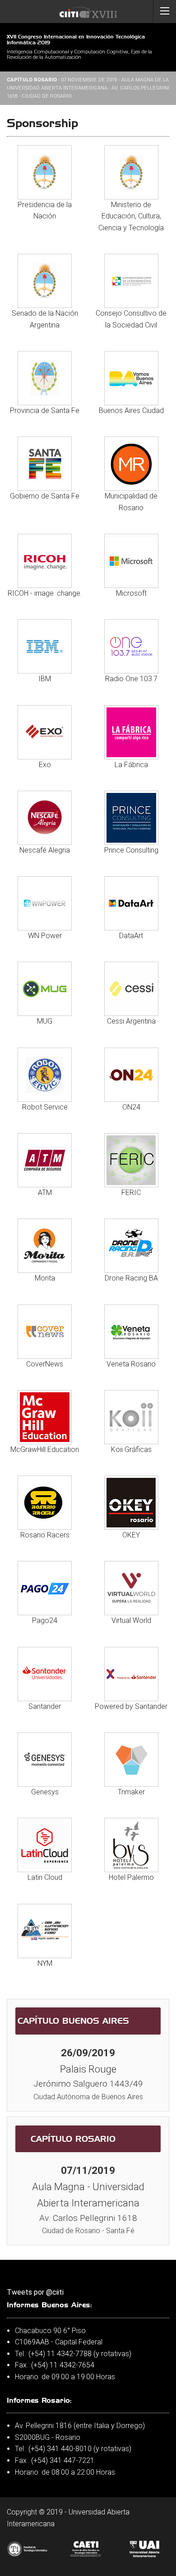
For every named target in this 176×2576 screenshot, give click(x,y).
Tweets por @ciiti (35, 2292)
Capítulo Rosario (73, 2139)
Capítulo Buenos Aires (73, 2021)
